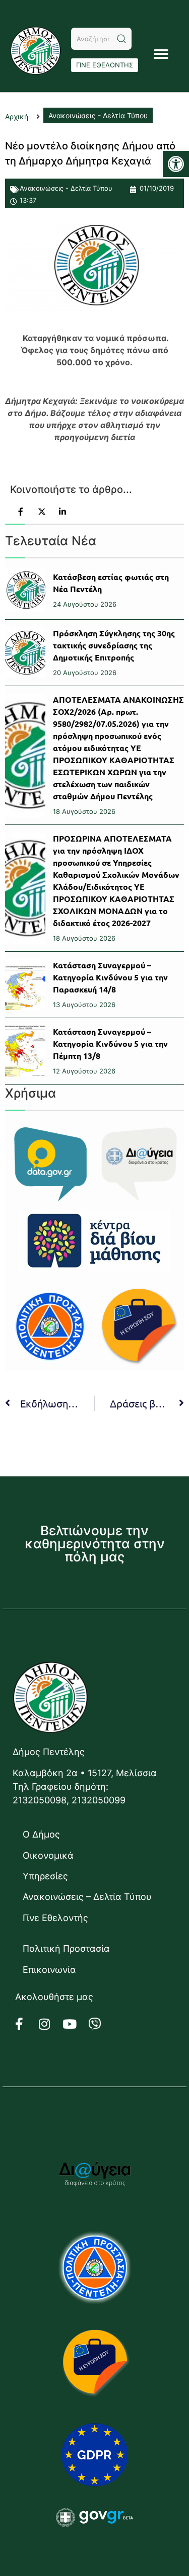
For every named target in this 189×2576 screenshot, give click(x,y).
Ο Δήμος (41, 1834)
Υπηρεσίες (45, 1876)
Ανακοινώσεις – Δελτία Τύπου (87, 1897)
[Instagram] (50, 2024)
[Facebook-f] (25, 2024)
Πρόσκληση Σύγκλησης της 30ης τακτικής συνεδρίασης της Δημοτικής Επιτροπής (114, 645)
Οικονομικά (48, 1855)
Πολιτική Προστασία (66, 1948)
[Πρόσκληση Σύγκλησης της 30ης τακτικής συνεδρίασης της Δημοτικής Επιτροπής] (25, 653)
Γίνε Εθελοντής (55, 1918)
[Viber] (101, 2024)
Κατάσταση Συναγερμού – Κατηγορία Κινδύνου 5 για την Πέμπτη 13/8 (110, 1044)
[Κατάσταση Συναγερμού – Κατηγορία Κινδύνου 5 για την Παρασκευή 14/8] (25, 985)
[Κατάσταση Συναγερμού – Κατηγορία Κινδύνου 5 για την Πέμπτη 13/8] (25, 1051)
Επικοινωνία (49, 1970)
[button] (176, 164)
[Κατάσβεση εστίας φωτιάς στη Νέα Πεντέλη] (25, 590)
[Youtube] (76, 2024)
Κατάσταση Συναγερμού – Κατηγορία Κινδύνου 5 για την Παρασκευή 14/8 (110, 977)
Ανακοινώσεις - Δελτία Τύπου (66, 188)
